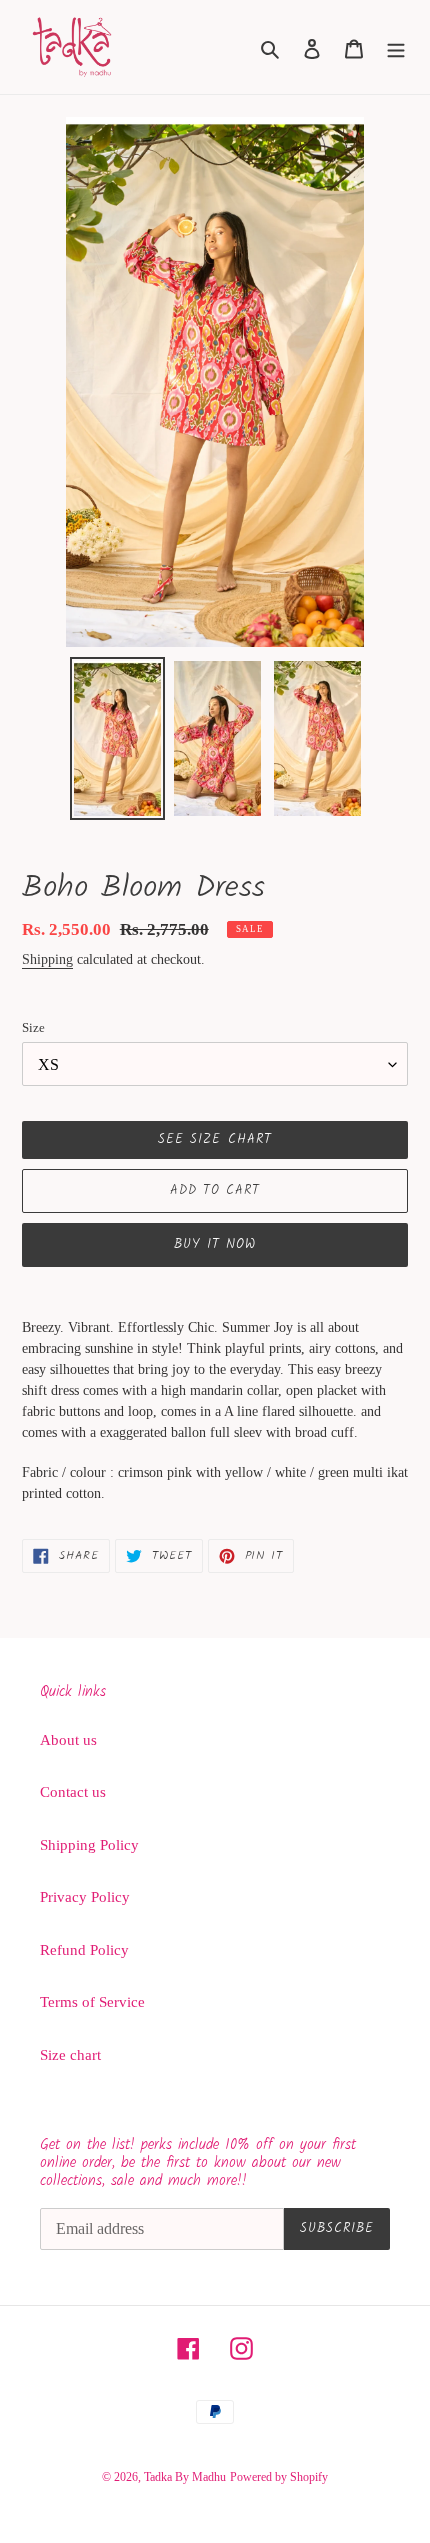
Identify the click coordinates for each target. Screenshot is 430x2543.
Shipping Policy (89, 1845)
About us (68, 1740)
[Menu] (396, 47)
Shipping (47, 959)
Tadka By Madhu (185, 2477)
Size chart (70, 2055)
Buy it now (215, 1244)
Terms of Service (92, 2002)
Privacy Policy (85, 1897)
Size (33, 1027)
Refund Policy (84, 1950)
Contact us (73, 1792)
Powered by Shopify (279, 2477)
